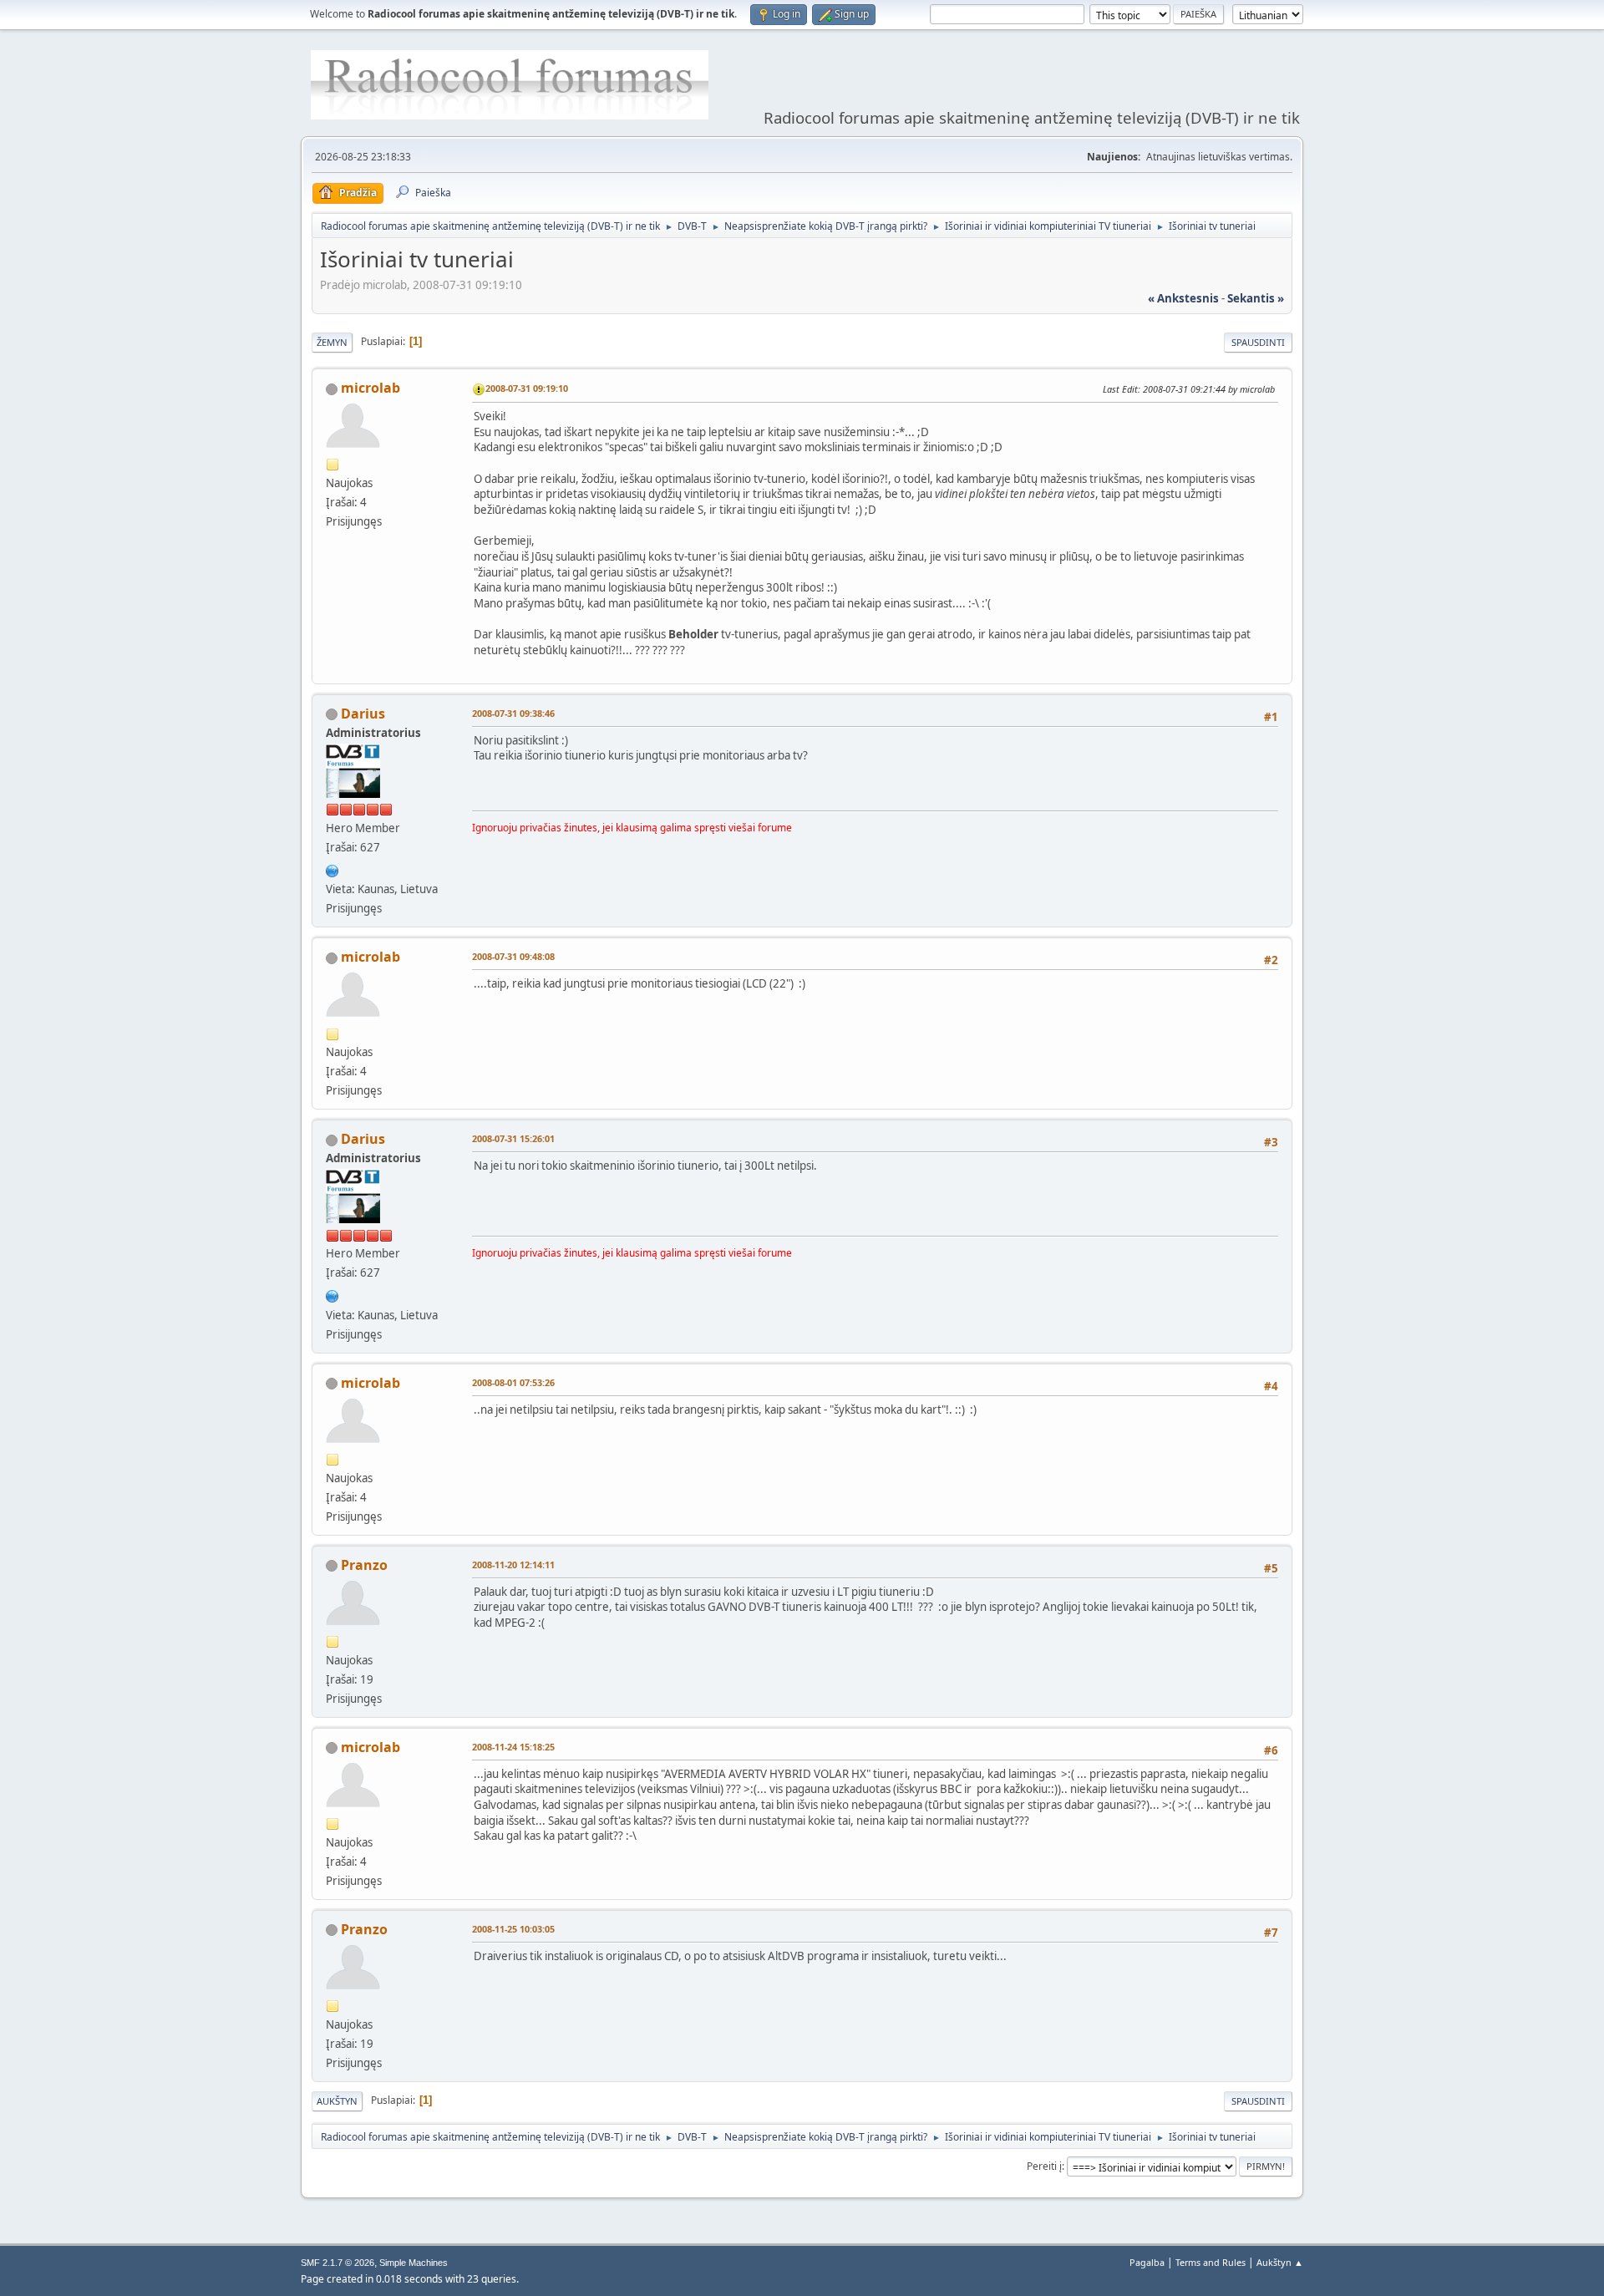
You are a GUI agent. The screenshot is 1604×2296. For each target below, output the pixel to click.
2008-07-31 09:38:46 (513, 713)
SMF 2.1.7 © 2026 (338, 2263)
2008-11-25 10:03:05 (513, 1929)
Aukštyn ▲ (1280, 2262)
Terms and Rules (1211, 2262)
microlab (371, 388)
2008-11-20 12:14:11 (513, 1565)
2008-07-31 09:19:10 (527, 388)
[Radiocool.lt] (332, 869)
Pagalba (1147, 2262)
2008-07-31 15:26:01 (513, 1138)
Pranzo (364, 1565)
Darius (363, 714)
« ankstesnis (1183, 298)
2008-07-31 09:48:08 (513, 956)
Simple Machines (414, 2263)
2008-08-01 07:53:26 (513, 1382)
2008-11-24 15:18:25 (513, 1747)
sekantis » (1256, 298)
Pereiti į (1044, 2166)
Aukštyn (337, 2101)
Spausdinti (1258, 342)
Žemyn (332, 342)
